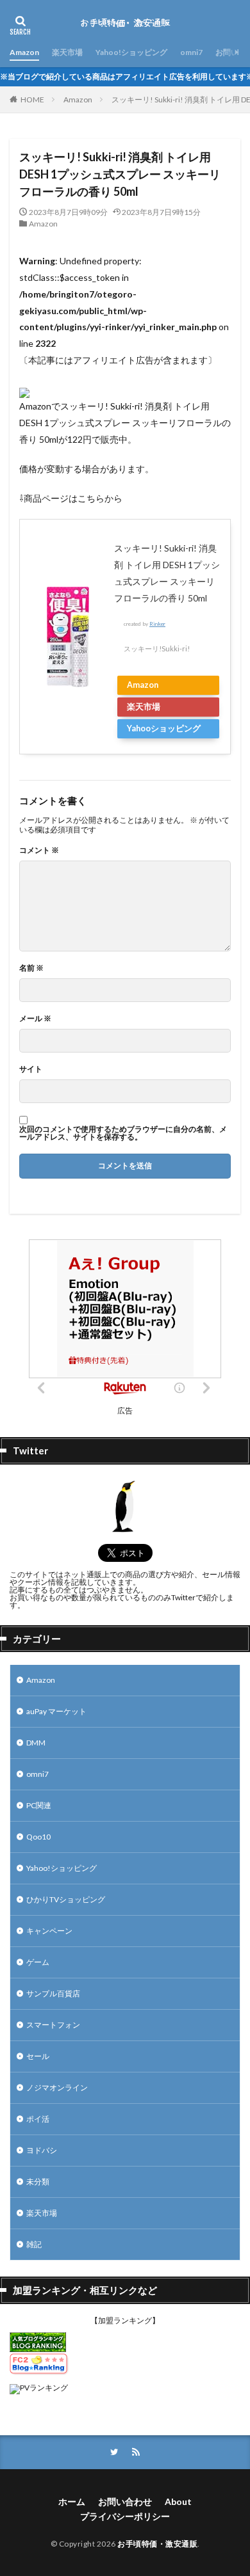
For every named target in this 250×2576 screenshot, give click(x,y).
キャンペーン (49, 1931)
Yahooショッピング (164, 728)
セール (38, 2056)
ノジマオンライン (57, 2087)
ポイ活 (38, 2119)
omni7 (191, 52)
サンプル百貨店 (53, 1993)
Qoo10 (38, 1837)
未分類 (38, 2182)
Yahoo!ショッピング (131, 52)
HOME (32, 99)
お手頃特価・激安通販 (157, 2544)
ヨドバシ (42, 2150)
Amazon (24, 52)
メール (35, 1019)
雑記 (34, 2244)
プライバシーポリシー (125, 2516)
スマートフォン (53, 2025)
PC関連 (39, 1805)
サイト (31, 1069)
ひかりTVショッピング (66, 1899)
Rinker (157, 624)
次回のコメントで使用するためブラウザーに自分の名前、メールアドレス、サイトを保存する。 (123, 1133)
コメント (39, 850)
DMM (36, 1743)
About (178, 2501)
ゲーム (38, 1962)
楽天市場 (67, 52)
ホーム (72, 2501)
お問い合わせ (125, 2501)
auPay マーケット (56, 1711)
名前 (31, 968)
